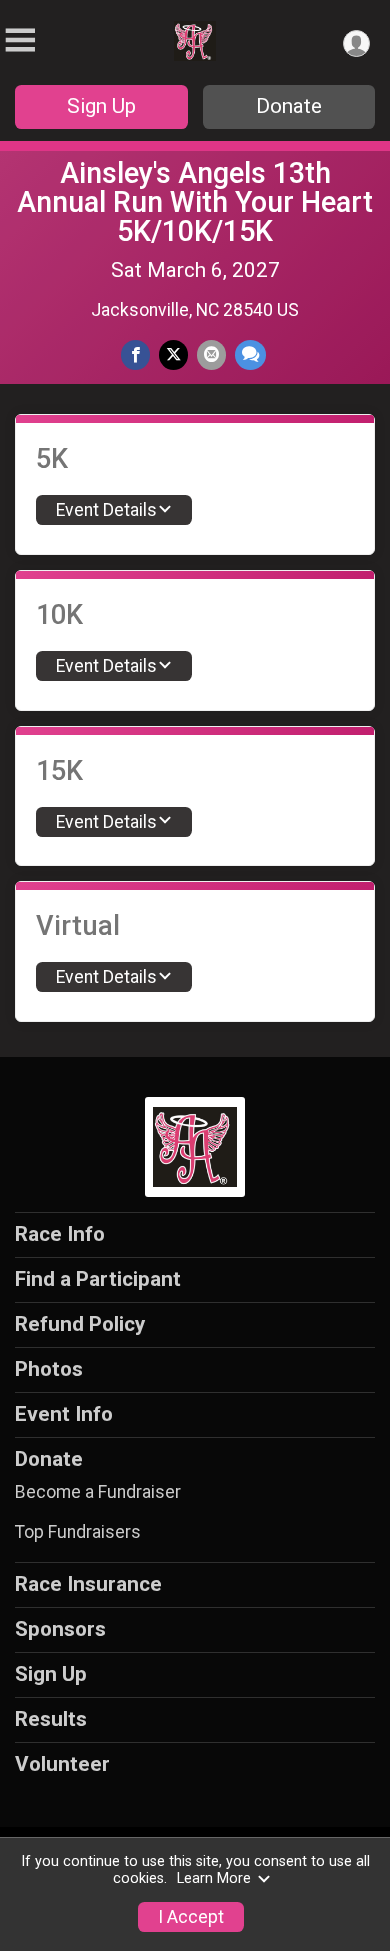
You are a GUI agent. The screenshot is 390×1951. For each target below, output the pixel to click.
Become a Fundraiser (98, 1492)
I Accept (191, 1917)
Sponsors (60, 1629)
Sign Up (101, 106)
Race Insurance (88, 1584)
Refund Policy (80, 1324)
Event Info (64, 1414)
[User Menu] (356, 43)
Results (51, 1719)
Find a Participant (98, 1279)
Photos (49, 1369)
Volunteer (62, 1764)
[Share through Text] (250, 354)
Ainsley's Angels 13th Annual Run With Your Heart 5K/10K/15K (195, 202)
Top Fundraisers (78, 1532)
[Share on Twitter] (173, 354)
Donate (289, 106)
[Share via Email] (211, 354)
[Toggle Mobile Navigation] (20, 40)
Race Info (60, 1234)
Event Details (106, 510)
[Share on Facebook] (135, 354)
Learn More (214, 1878)
